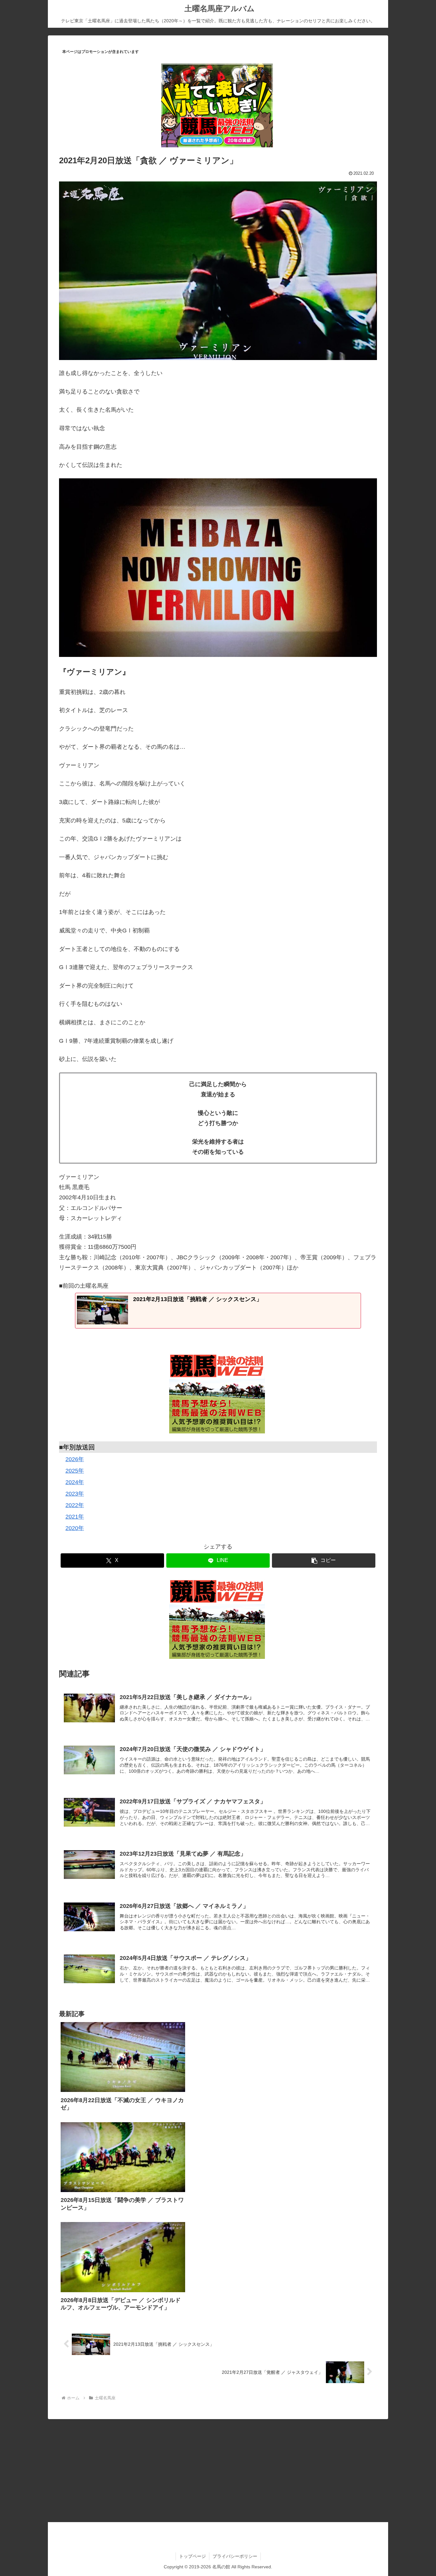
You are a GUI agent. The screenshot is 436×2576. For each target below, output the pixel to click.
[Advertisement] (218, 2469)
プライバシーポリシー (235, 2556)
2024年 (75, 1482)
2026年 (75, 1459)
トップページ (192, 2556)
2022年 (75, 1505)
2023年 (75, 1494)
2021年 (75, 1517)
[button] (324, 1560)
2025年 (75, 1471)
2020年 (75, 1528)
